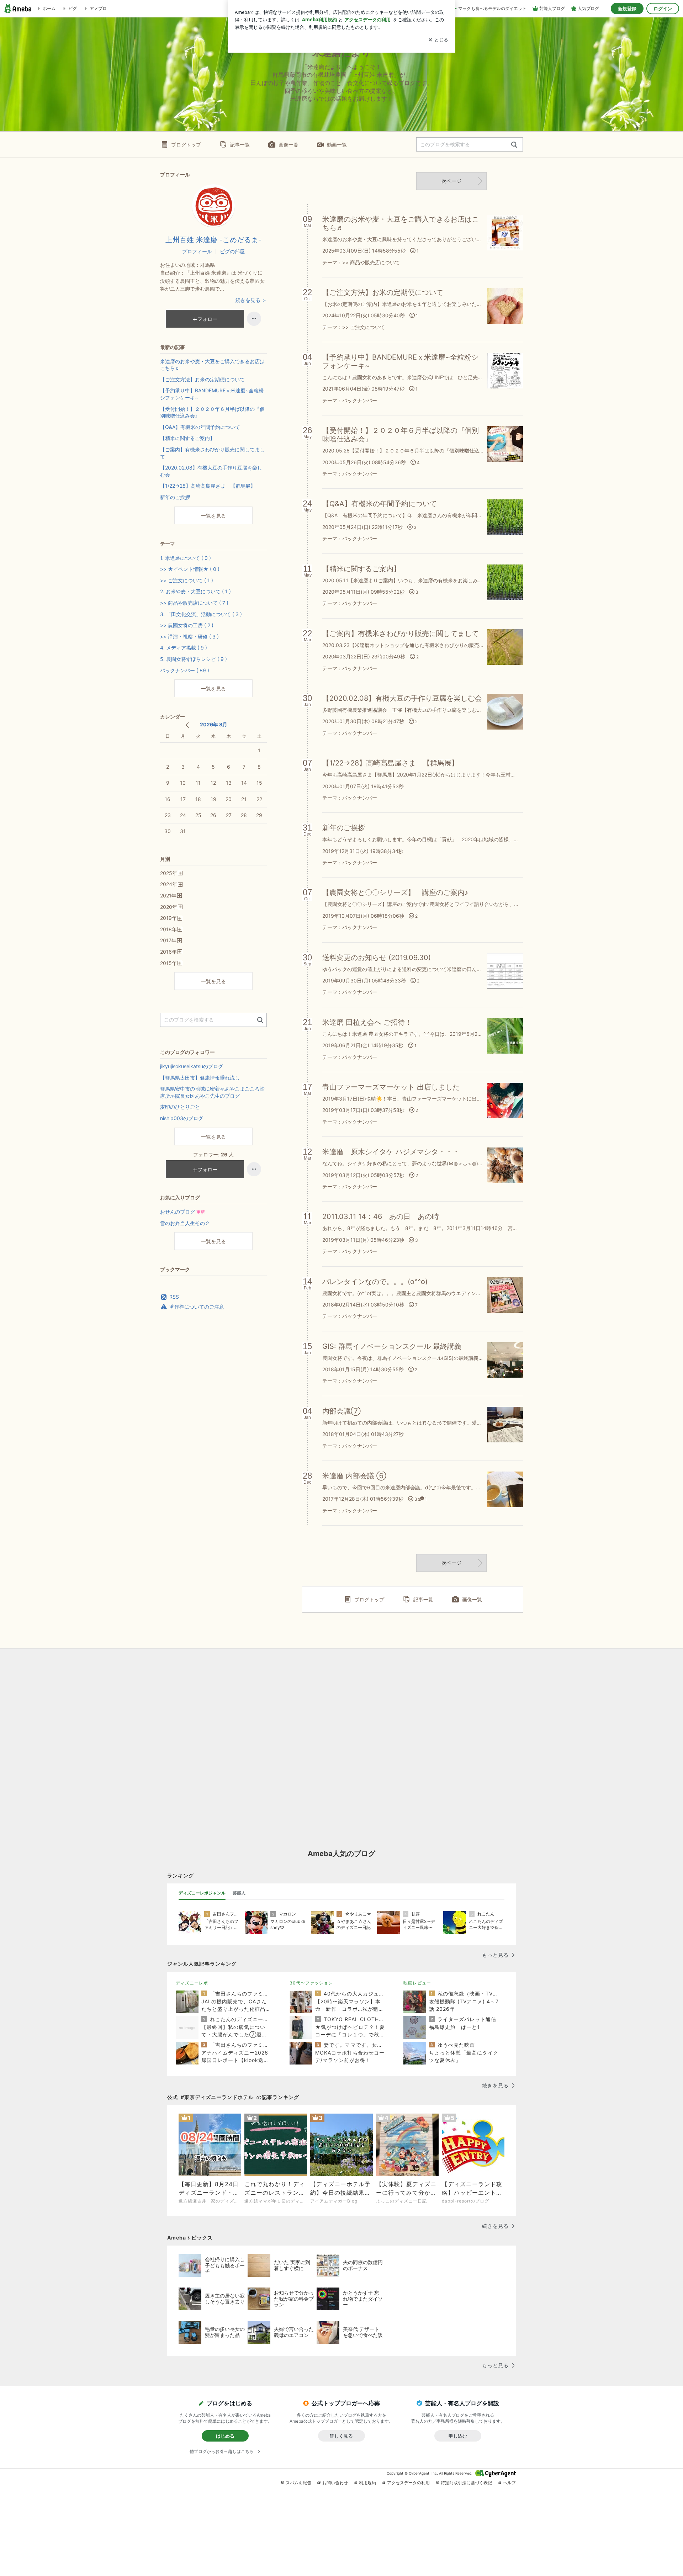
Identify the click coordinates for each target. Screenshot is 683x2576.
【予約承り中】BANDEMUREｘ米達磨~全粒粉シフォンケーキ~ (212, 394)
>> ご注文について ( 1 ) (187, 580)
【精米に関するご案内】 (187, 438)
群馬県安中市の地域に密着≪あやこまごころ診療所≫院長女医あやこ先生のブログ (212, 1092)
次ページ (451, 181)
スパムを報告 (298, 2483)
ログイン (663, 9)
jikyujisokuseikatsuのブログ (192, 1066)
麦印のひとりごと (180, 1107)
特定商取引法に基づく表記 (466, 2483)
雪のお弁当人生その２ (185, 1223)
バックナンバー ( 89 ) (185, 670)
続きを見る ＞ (251, 300)
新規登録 (627, 9)
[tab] (202, 1893)
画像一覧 (288, 145)
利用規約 (367, 2483)
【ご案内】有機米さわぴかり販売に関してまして (212, 453)
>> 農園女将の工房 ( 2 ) (187, 625)
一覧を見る (213, 516)
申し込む (458, 2436)
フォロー (207, 319)
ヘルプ (509, 2483)
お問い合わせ (335, 2483)
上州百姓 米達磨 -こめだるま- (213, 240)
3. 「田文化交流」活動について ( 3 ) (201, 614)
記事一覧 (240, 145)
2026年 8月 (214, 724)
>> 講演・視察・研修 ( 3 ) (189, 637)
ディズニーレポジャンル (202, 1893)
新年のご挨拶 (175, 497)
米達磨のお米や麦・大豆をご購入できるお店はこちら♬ (212, 365)
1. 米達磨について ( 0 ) (186, 558)
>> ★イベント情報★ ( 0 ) (190, 569)
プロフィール (197, 251)
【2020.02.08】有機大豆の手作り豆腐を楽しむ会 (211, 471)
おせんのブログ (182, 1212)
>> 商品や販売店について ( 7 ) (194, 603)
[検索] (514, 145)
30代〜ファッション (311, 1983)
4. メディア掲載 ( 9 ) (184, 648)
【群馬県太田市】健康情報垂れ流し (200, 1078)
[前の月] (187, 725)
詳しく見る (341, 2436)
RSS (174, 1297)
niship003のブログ (182, 1118)
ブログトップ (186, 145)
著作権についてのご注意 (197, 1307)
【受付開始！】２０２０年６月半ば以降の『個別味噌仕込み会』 (212, 412)
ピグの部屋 (232, 251)
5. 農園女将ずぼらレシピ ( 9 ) (194, 659)
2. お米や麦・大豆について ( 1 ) (195, 591)
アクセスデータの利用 (408, 2483)
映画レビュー (417, 1983)
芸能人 (239, 1893)
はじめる (225, 2436)
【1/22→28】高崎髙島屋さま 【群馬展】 (208, 486)
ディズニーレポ (192, 1983)
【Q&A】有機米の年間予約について (200, 427)
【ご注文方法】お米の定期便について (202, 379)
